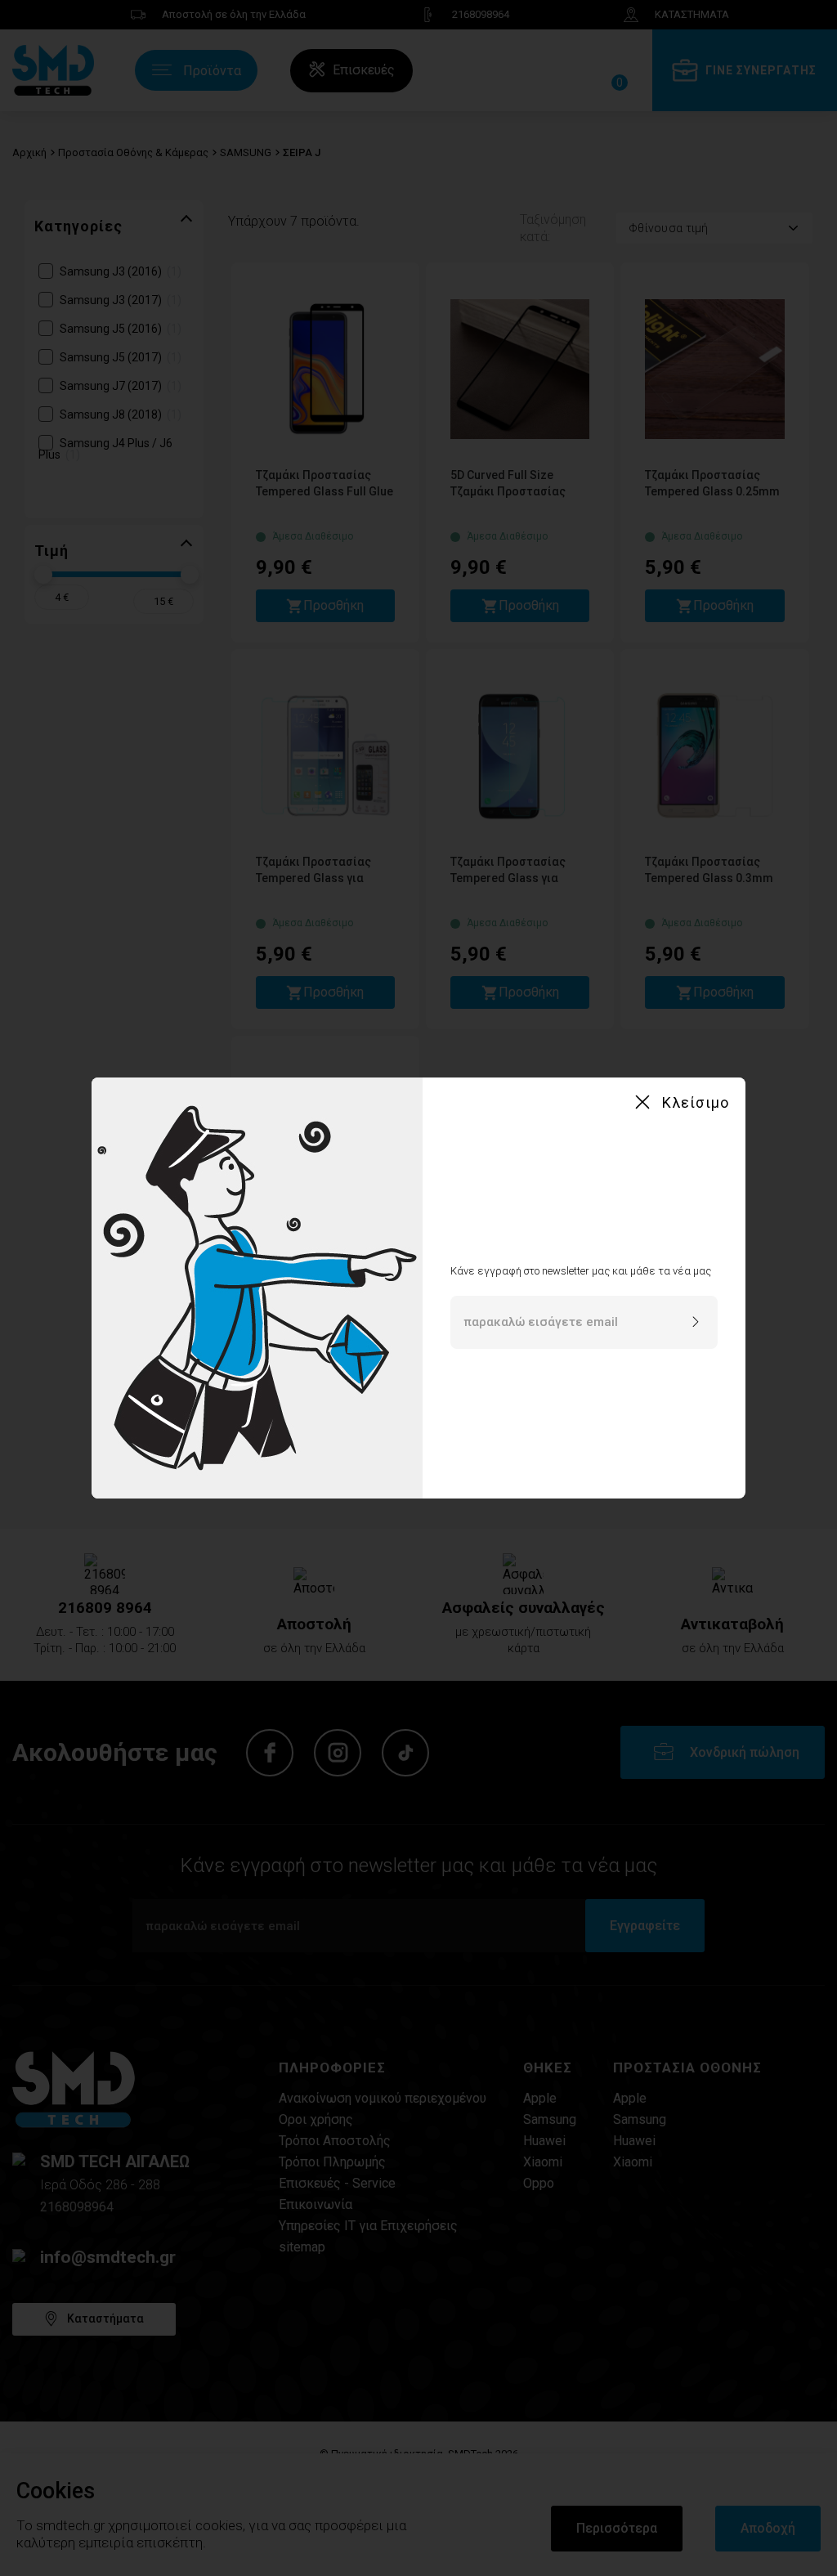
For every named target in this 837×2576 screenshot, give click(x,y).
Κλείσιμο (696, 1102)
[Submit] (696, 1323)
